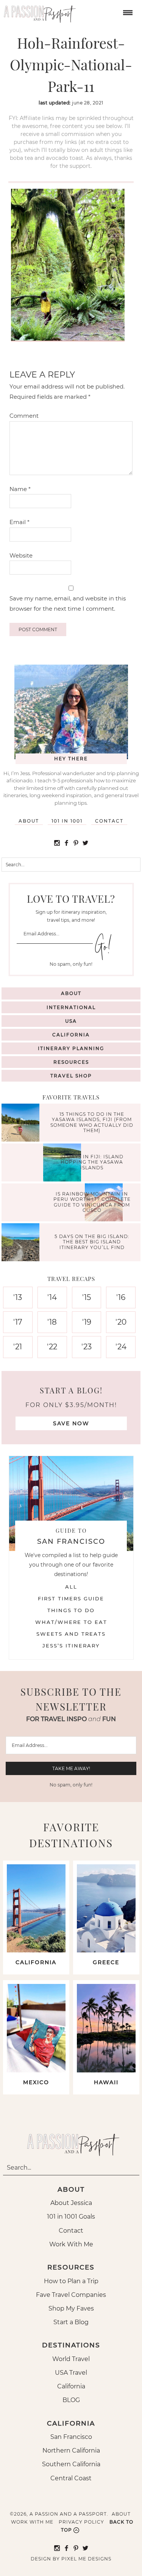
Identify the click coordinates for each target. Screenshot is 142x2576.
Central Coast (71, 2478)
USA (71, 1021)
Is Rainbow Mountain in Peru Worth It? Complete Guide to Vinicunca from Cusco (92, 1202)
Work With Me (71, 2244)
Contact (109, 821)
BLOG (71, 2400)
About (29, 821)
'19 (87, 1322)
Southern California (71, 2464)
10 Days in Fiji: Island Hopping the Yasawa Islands (92, 1162)
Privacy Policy (81, 2522)
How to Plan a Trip (71, 2281)
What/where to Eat (71, 1622)
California (71, 1035)
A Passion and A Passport (38, 11)
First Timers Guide (71, 1598)
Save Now (71, 1423)
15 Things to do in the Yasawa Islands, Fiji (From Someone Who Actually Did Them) (92, 1122)
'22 (52, 1347)
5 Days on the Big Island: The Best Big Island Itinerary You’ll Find (92, 1242)
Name (20, 489)
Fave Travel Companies (71, 2295)
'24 (121, 1347)
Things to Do (71, 1610)
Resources (71, 1062)
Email (20, 522)
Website (21, 555)
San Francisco (71, 2437)
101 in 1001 (67, 821)
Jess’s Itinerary (71, 1646)
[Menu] (127, 12)
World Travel (71, 2359)
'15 (87, 1297)
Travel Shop (71, 1076)
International (71, 1007)
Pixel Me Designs (86, 2559)
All (71, 1587)
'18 (52, 1322)
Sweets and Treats (71, 1634)
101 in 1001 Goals (71, 2217)
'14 (52, 1297)
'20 (121, 1322)
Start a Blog (71, 2322)
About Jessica (71, 2203)
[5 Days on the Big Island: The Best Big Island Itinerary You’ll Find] (22, 1243)
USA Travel (71, 2373)
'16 (121, 1297)
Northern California (71, 2450)
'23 (87, 1347)
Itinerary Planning (71, 1048)
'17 (18, 1322)
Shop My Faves (71, 2308)
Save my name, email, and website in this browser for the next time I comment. (68, 603)
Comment (24, 416)
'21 (18, 1347)
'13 (18, 1297)
